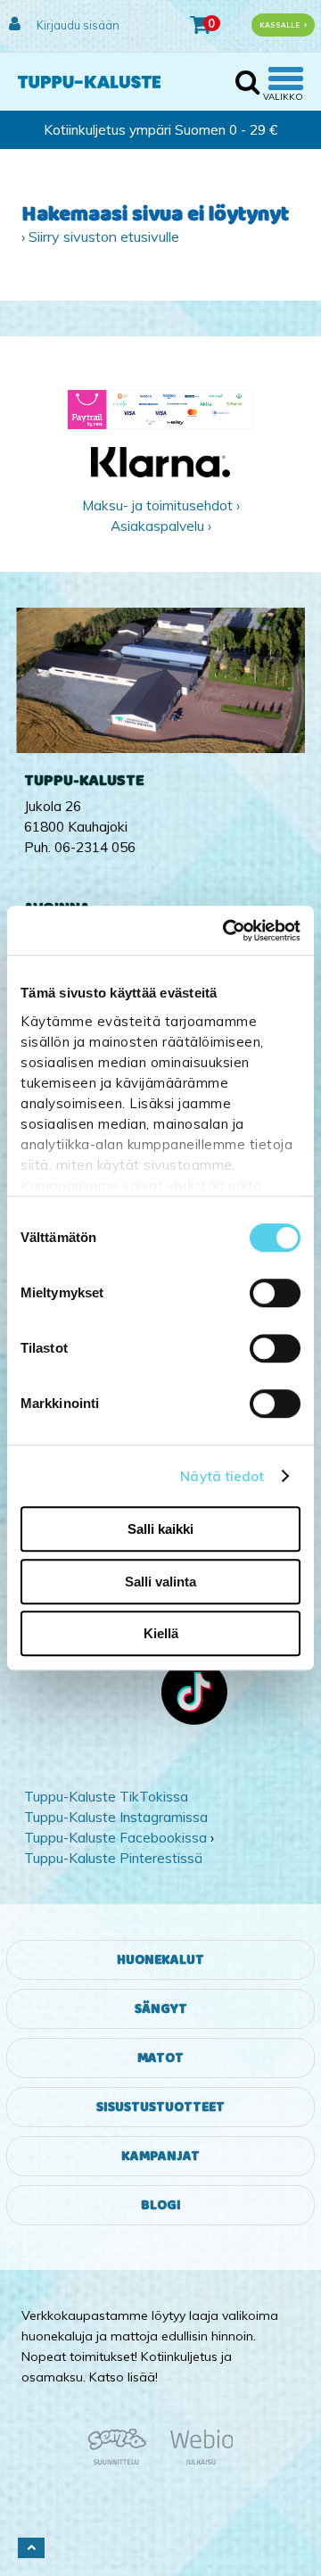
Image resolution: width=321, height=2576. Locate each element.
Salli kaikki (160, 1529)
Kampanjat (160, 2156)
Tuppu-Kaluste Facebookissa (115, 1838)
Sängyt (161, 2009)
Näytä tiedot (222, 1476)
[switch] (275, 1293)
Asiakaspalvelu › (161, 526)
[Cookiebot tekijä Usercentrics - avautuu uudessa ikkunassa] (226, 931)
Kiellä (161, 1633)
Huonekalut (160, 1960)
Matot (160, 2058)
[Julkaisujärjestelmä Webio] (197, 2462)
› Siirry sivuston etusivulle (100, 236)
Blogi (161, 2205)
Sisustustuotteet (160, 2107)
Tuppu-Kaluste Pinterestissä (113, 1858)
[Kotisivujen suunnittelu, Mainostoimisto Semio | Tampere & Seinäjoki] (123, 2462)
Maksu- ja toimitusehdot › (161, 505)
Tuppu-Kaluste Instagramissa (116, 1817)
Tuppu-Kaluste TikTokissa (106, 1797)
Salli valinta (160, 1582)
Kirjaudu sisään (77, 25)
